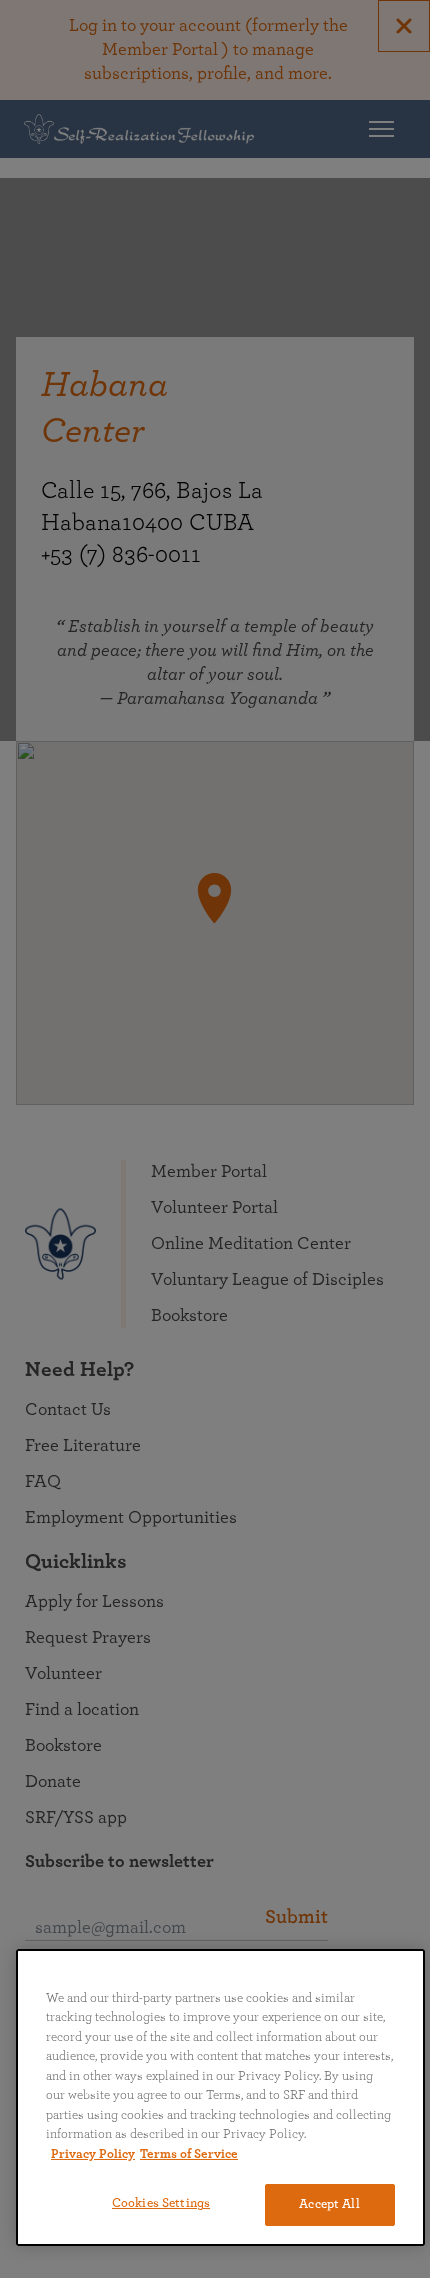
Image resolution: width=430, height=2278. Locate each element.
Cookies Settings (161, 2203)
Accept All (329, 2204)
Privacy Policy (93, 2154)
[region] (220, 2097)
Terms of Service (189, 2154)
